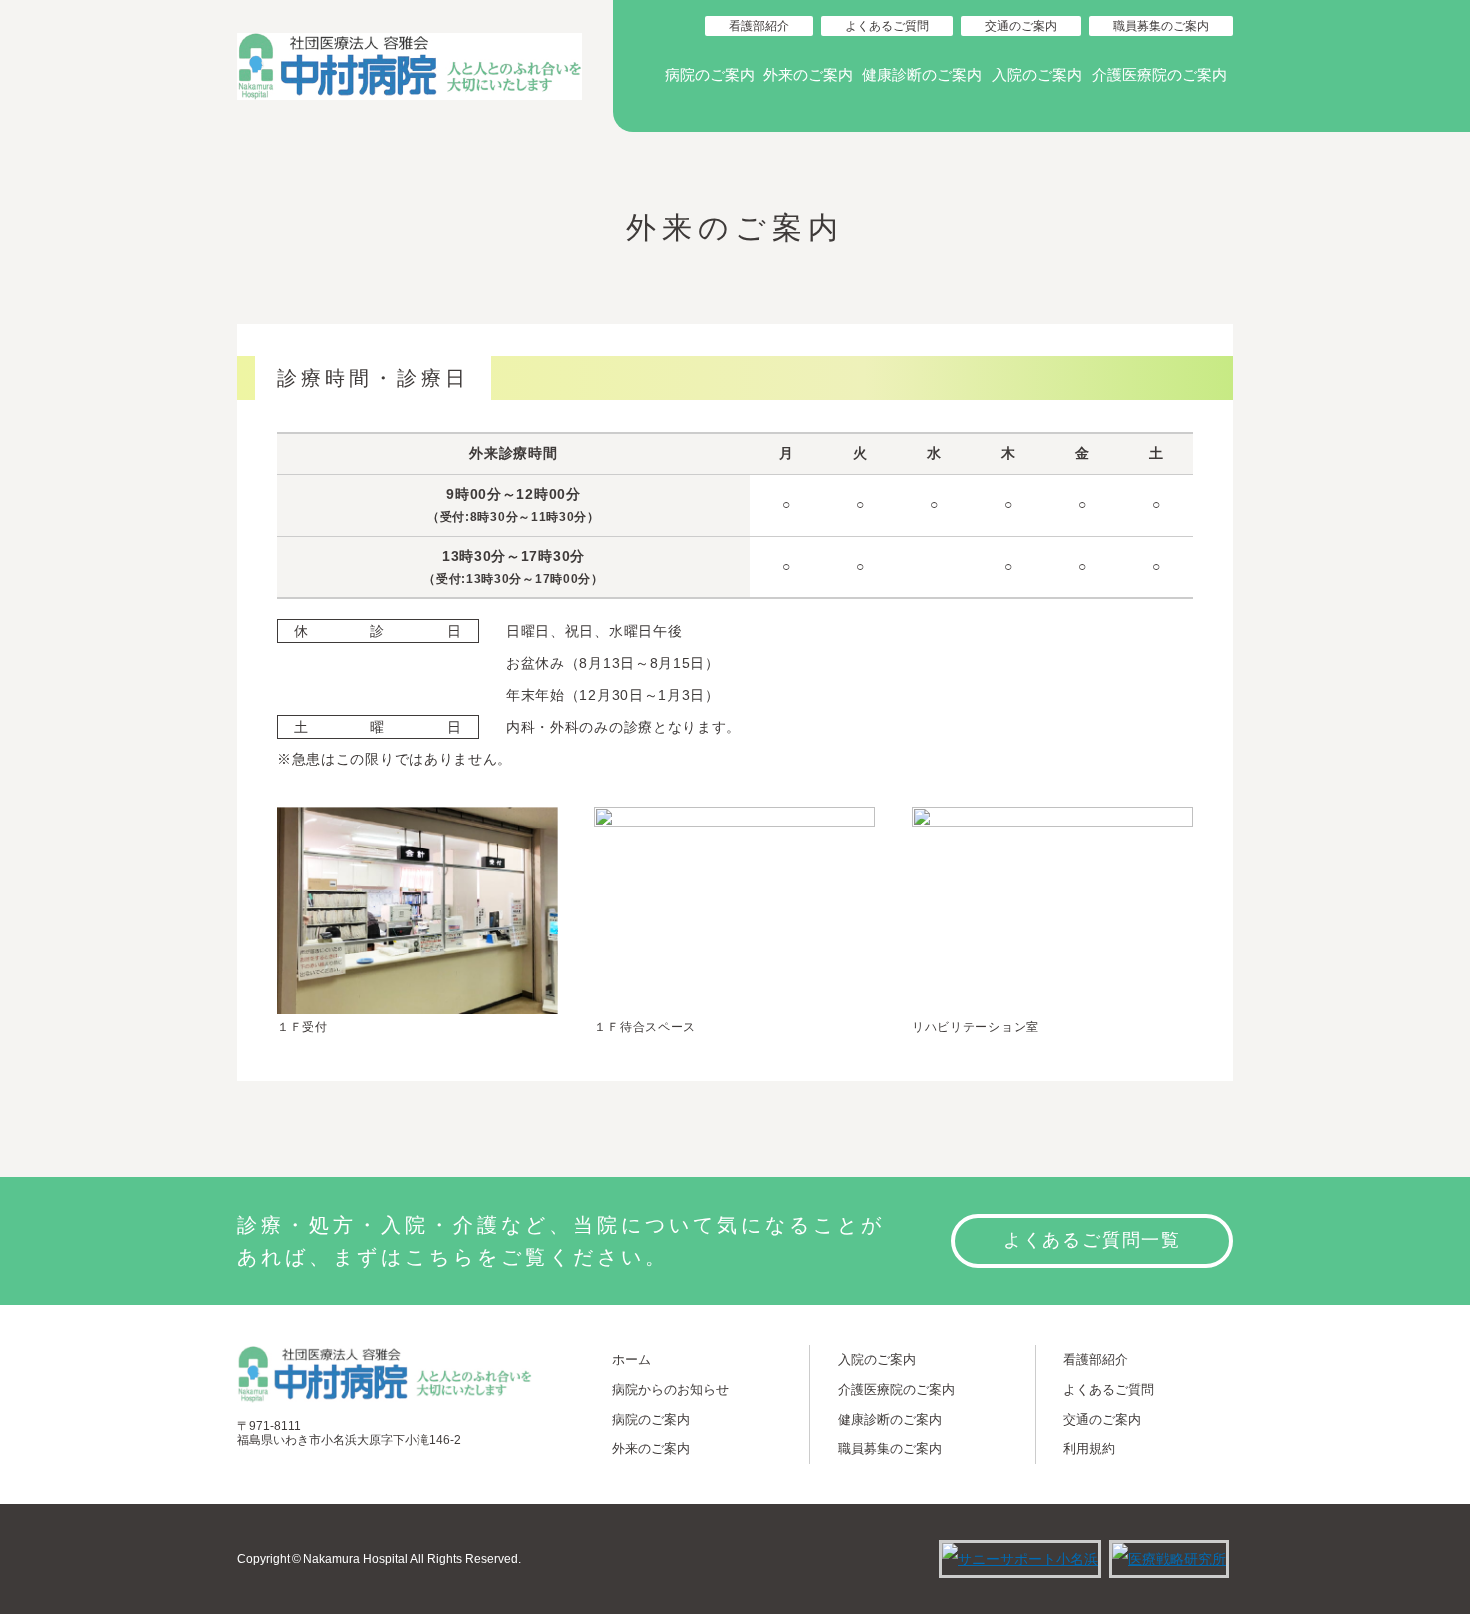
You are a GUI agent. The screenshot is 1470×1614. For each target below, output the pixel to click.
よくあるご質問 (887, 26)
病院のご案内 (710, 75)
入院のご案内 (1037, 75)
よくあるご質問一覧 (1092, 1240)
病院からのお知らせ (670, 1389)
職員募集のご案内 (1161, 26)
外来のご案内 (808, 75)
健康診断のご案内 (922, 75)
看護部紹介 (759, 26)
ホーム (631, 1359)
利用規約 (1089, 1448)
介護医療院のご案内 (1159, 75)
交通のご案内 (1021, 26)
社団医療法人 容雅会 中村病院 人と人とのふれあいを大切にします (409, 66)
